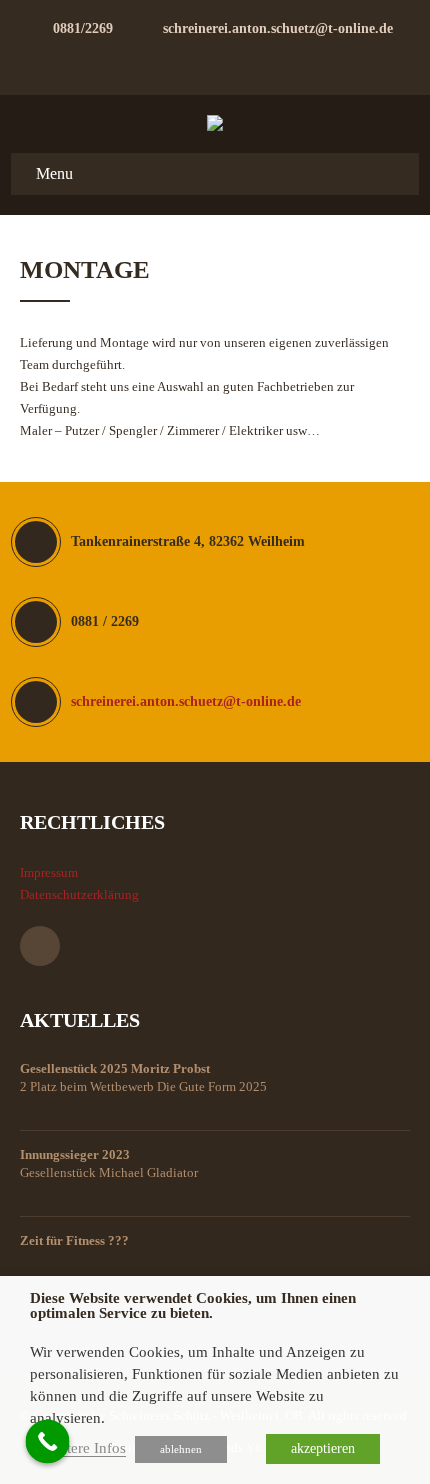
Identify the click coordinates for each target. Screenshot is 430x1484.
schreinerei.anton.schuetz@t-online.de (278, 28)
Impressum (49, 872)
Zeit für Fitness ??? (74, 1240)
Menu (54, 173)
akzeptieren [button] (323, 1448)
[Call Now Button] (48, 1442)
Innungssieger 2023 (75, 1154)
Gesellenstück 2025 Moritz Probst (115, 1068)
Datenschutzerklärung (79, 894)
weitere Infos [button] (85, 1448)
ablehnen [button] (181, 1449)
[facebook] (215, 62)
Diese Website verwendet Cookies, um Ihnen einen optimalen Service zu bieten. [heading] (193, 1306)
